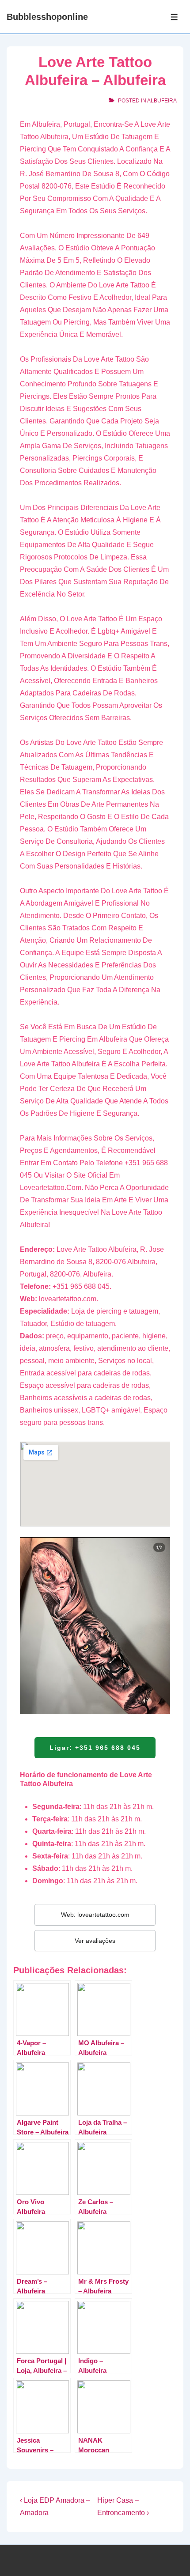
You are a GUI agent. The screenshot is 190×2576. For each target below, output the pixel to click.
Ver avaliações (95, 1941)
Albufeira (162, 101)
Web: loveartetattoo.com (95, 1915)
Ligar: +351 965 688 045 (95, 1748)
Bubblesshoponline (47, 17)
